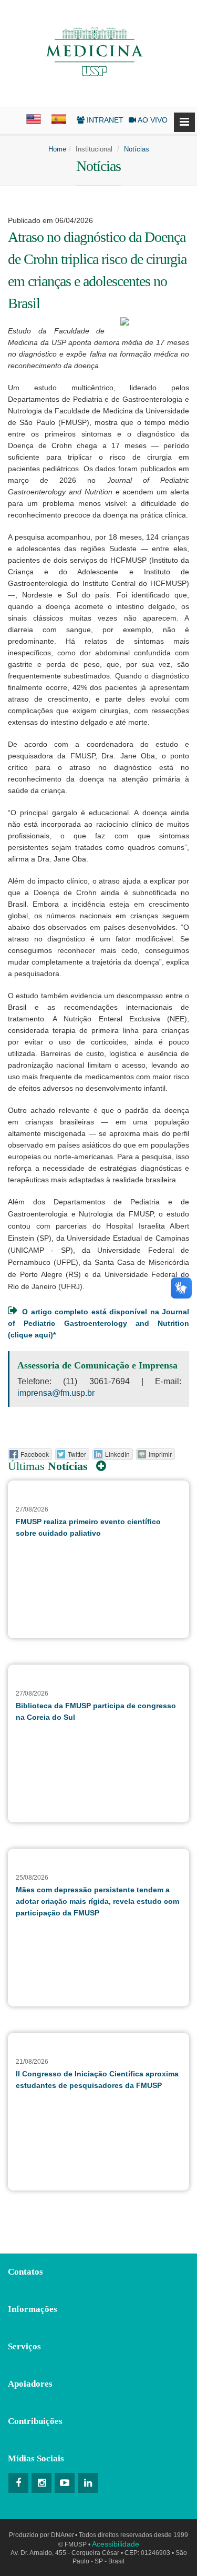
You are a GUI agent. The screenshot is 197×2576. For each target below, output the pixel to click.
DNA (62, 2535)
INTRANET (104, 120)
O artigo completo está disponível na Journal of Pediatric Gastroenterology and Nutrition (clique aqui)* (98, 1323)
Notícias (137, 149)
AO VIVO (152, 120)
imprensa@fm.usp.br (56, 1393)
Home (57, 149)
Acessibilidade (116, 2544)
